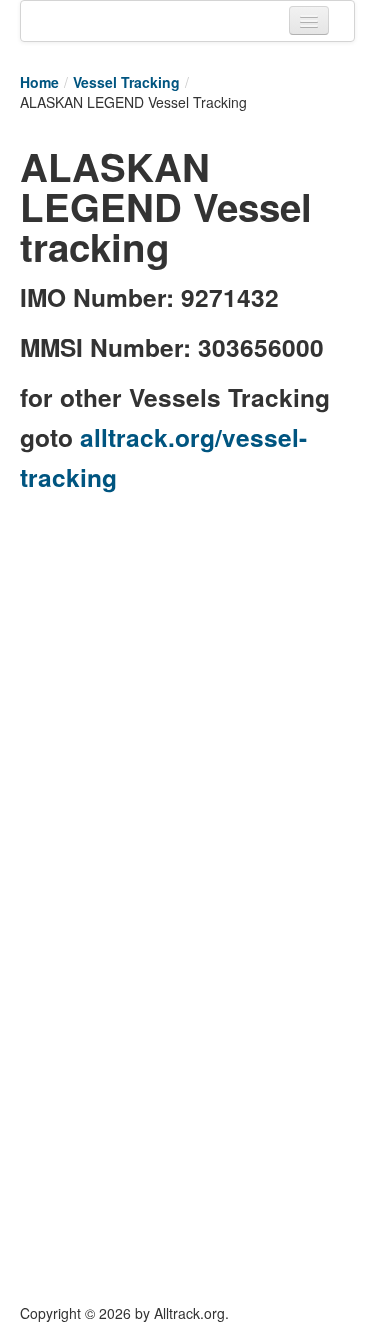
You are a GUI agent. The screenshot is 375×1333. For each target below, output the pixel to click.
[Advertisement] (187, 694)
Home (39, 82)
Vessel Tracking (126, 82)
